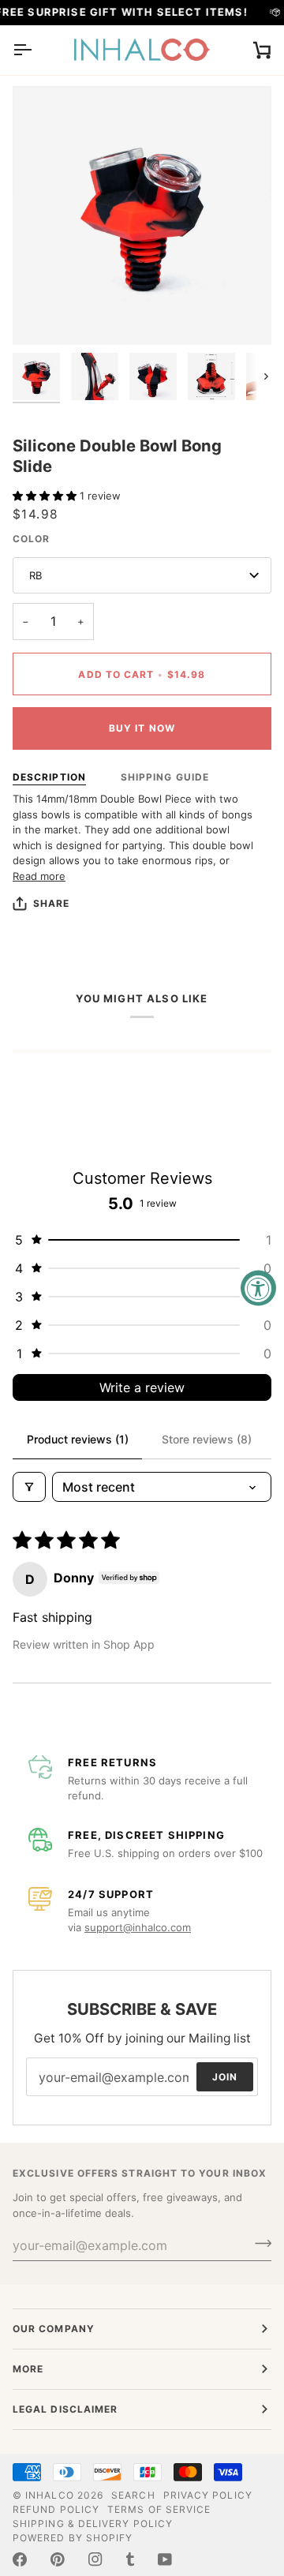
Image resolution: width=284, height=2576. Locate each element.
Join (225, 2077)
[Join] (258, 2243)
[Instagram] (95, 2559)
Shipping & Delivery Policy (93, 2524)
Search (133, 2495)
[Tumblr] (130, 2559)
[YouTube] (165, 2559)
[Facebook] (20, 2559)
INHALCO (50, 2495)
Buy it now (142, 728)
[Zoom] (42, 315)
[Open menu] (36, 50)
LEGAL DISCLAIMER (65, 2409)
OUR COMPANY (54, 2329)
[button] (46, 496)
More (28, 2369)
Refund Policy (56, 2509)
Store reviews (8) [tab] (207, 1439)
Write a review (142, 1387)
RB (35, 575)
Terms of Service (159, 2509)
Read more (39, 876)
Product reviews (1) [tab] (78, 1439)
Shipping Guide (165, 777)
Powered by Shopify (73, 2538)
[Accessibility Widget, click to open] (258, 1288)
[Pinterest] (58, 2559)
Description (49, 777)
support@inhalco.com (138, 1927)
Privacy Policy (208, 2495)
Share (51, 903)
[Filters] (29, 1487)
